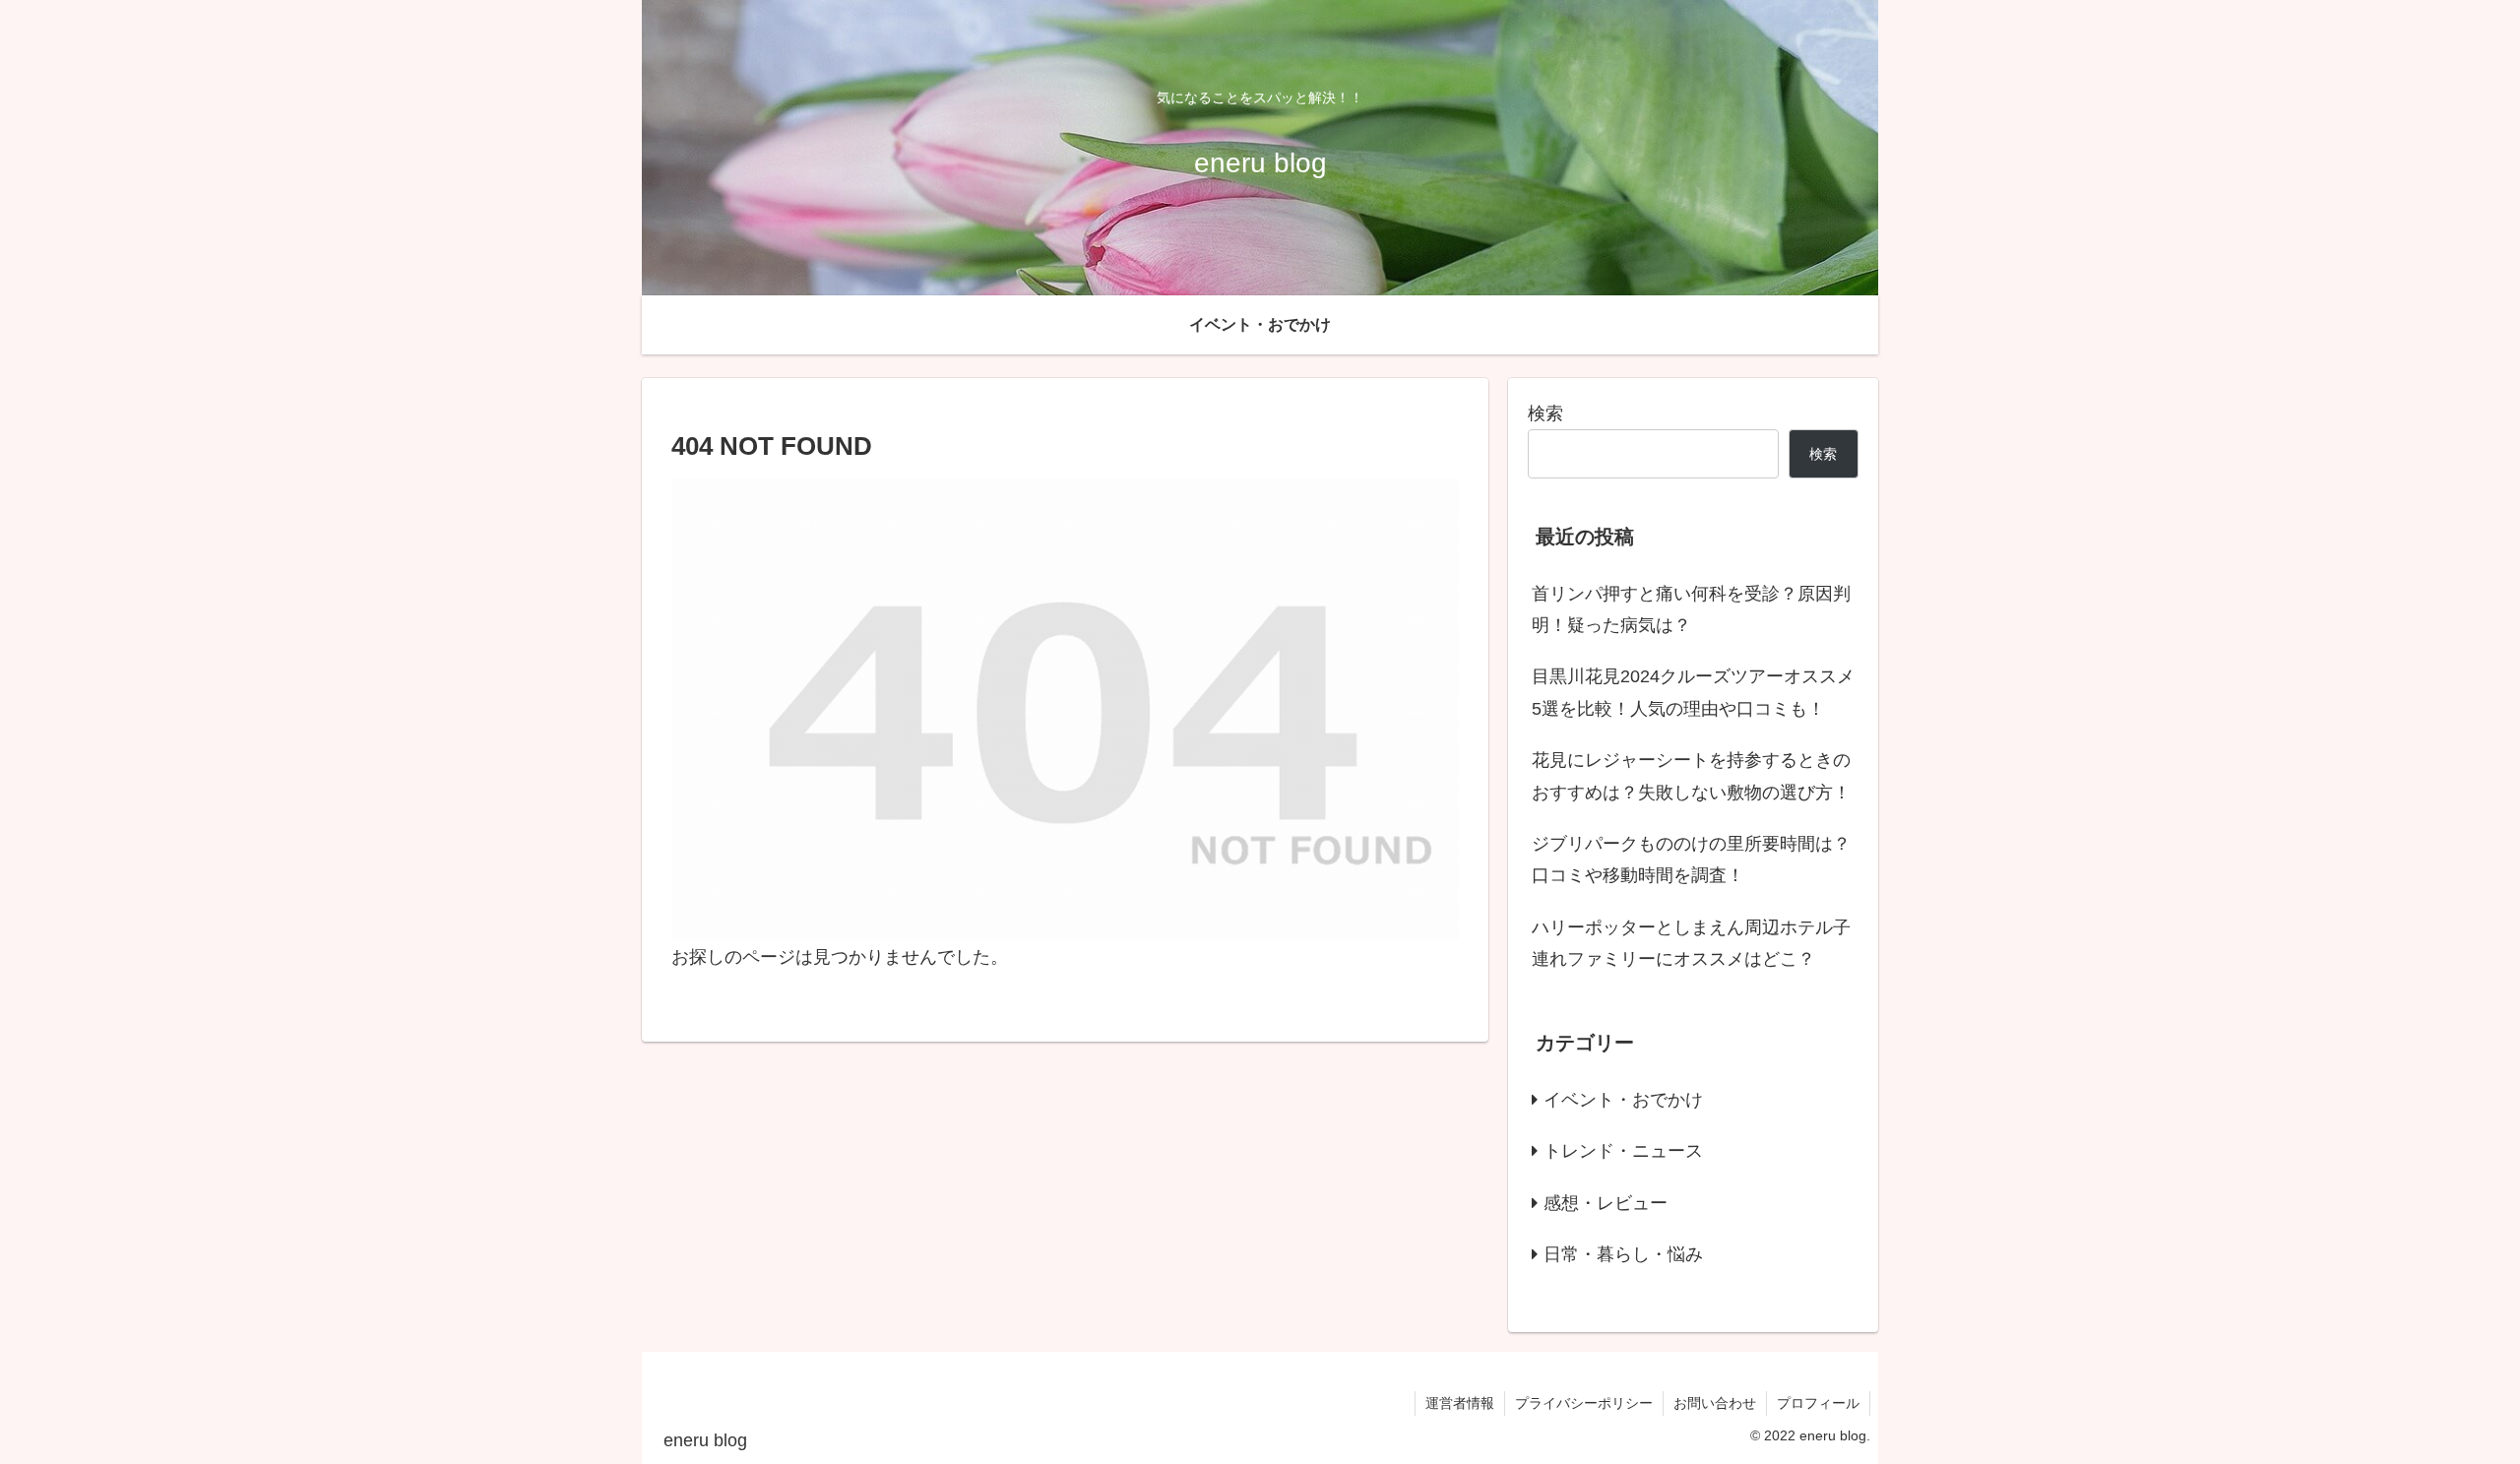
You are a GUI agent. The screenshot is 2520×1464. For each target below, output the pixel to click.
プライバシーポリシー (1584, 1403)
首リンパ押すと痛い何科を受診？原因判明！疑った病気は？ (1691, 609)
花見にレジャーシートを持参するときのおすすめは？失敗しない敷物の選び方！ (1691, 776)
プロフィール (1818, 1403)
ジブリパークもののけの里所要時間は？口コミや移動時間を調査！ (1691, 859)
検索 (1545, 414)
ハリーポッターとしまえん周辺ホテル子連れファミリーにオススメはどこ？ (1691, 943)
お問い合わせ (1715, 1403)
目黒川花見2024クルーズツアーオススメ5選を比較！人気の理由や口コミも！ (1693, 692)
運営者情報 (1460, 1403)
